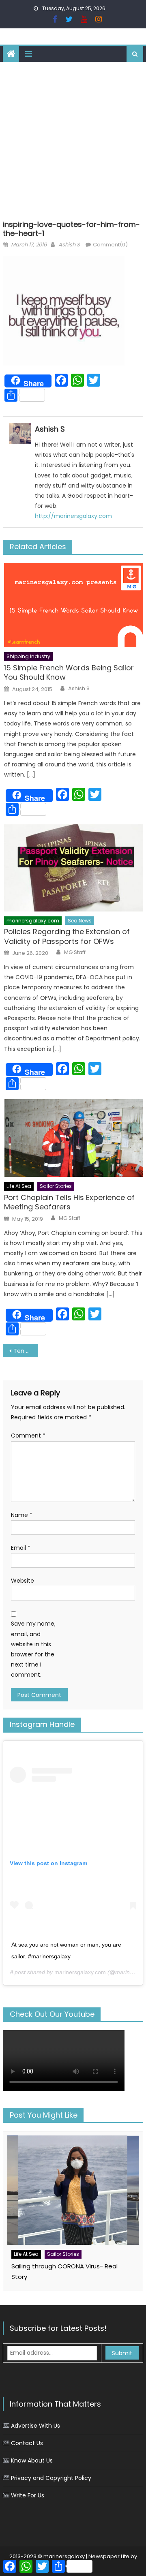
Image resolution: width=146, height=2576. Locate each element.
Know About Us (32, 2460)
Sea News (80, 921)
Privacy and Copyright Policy (51, 2478)
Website (23, 1581)
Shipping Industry (28, 656)
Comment (28, 1436)
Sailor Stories (56, 1186)
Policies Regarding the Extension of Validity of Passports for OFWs (67, 936)
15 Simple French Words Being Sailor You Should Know (69, 673)
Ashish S (69, 245)
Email (21, 1548)
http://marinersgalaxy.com (73, 516)
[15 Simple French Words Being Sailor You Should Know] (74, 605)
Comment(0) (110, 245)
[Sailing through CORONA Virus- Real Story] (73, 2190)
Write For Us (28, 2495)
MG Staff (75, 952)
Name (22, 1515)
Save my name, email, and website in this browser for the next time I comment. (33, 1649)
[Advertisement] (73, 139)
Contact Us (27, 2443)
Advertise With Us (35, 2426)
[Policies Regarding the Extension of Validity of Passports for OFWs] (74, 868)
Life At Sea (19, 1186)
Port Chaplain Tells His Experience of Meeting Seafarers (69, 1202)
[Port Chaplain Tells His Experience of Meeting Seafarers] (74, 1138)
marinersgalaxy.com (33, 921)
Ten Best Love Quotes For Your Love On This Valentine (26, 1351)
